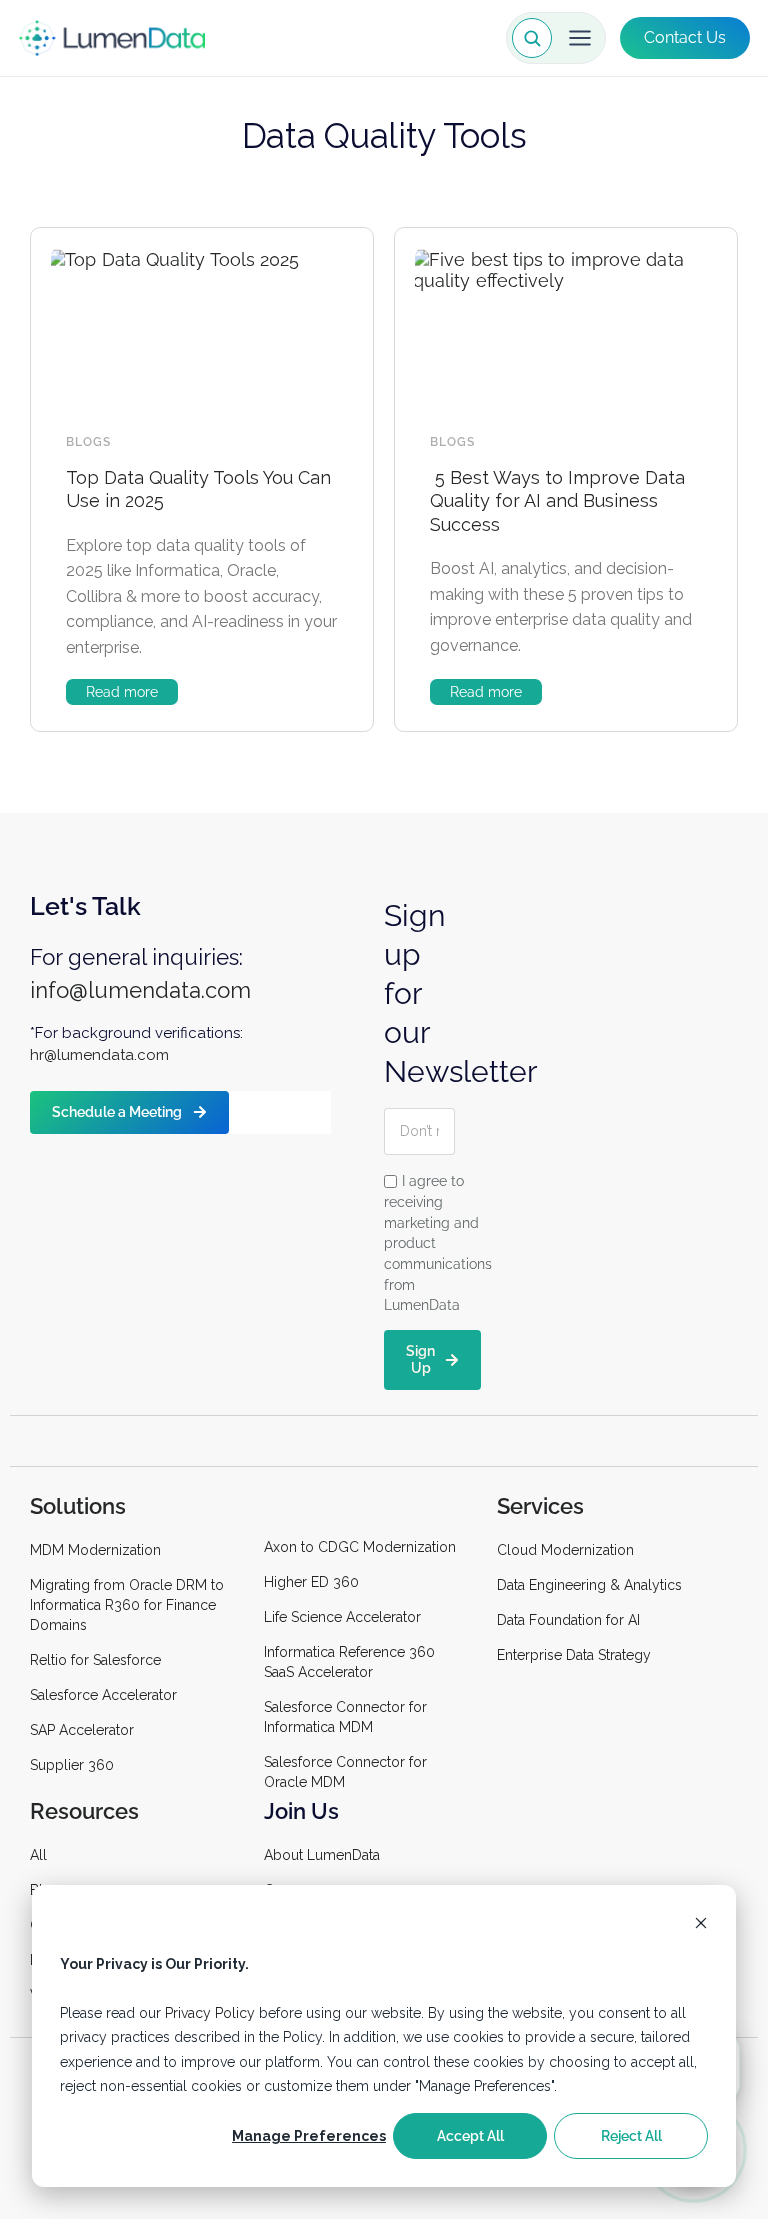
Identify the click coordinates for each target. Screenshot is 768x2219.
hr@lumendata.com (99, 1055)
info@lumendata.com (140, 990)
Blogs (88, 442)
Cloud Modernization (565, 1550)
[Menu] (580, 38)
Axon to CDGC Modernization (360, 1547)
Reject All (631, 2136)
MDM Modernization (95, 1550)
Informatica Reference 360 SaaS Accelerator (349, 1662)
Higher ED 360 (313, 1582)
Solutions (78, 1506)
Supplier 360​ (72, 1765)
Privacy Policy (210, 2013)
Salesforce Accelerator (103, 1695)
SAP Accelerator (82, 1730)
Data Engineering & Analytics (589, 1585)
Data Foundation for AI (568, 1620)
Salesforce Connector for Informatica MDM (345, 1717)
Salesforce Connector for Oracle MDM (345, 1772)
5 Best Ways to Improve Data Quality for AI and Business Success (557, 501)
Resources (84, 1811)
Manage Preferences (309, 2136)
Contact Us (685, 37)
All (38, 1855)
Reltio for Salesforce (95, 1660)
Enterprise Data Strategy (574, 1655)
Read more (122, 692)
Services (540, 1506)
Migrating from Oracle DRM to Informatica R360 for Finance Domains (127, 1605)
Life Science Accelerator (342, 1617)
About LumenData (322, 1855)
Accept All (470, 2136)
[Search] (532, 38)
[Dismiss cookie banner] (701, 1925)
